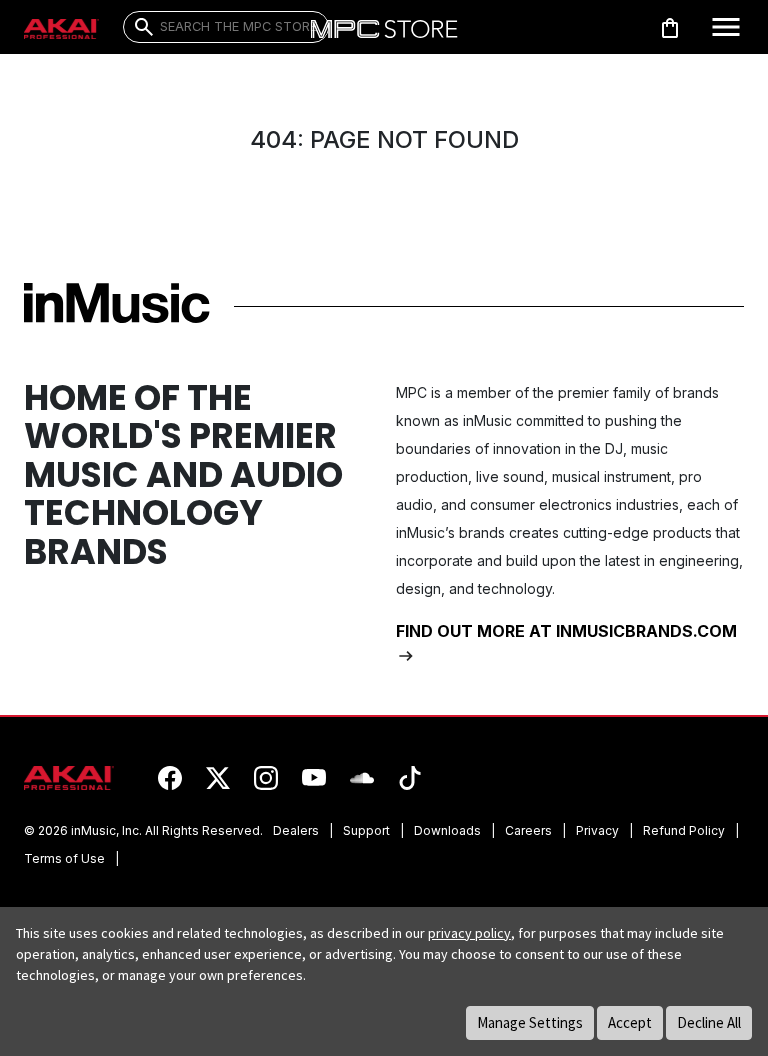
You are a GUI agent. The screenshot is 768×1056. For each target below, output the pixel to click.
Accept (630, 1022)
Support (366, 830)
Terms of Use (64, 858)
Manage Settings (530, 1022)
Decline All (709, 1022)
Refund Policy (684, 830)
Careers (528, 830)
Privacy (597, 830)
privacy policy (469, 933)
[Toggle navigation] (726, 27)
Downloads (447, 830)
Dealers (296, 830)
